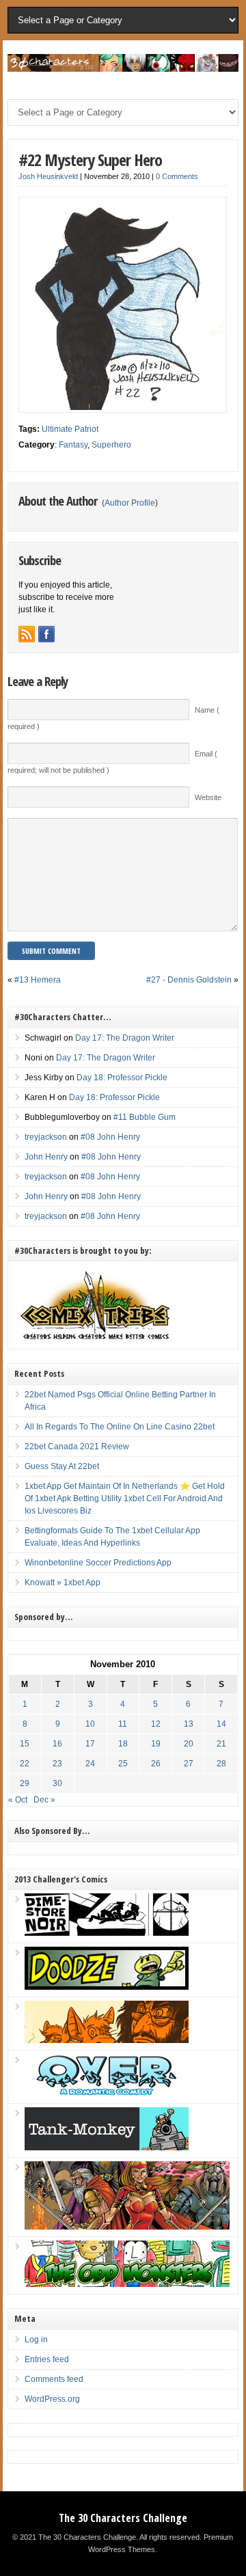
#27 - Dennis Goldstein (189, 980)
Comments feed (54, 2379)
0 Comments (177, 176)
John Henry (46, 1157)
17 (90, 1744)
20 (189, 1744)
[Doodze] (107, 1987)
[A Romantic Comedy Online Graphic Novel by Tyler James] (107, 2094)
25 (123, 1764)
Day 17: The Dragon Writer (125, 1038)
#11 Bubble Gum (145, 1117)
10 (90, 1724)
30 (57, 1783)
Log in (36, 2340)
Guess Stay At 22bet (62, 1466)
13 (189, 1724)
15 (25, 1744)
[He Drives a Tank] (107, 2148)
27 (189, 1764)
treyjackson (46, 1137)
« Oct (18, 1800)
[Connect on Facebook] (46, 634)
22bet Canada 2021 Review (77, 1447)
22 (25, 1764)
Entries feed (47, 2359)
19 (156, 1744)
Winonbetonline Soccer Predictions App (98, 1563)
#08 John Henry (110, 1137)
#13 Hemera (38, 980)
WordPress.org (52, 2399)
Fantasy (73, 445)
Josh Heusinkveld (48, 176)
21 (221, 1744)
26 (156, 1764)
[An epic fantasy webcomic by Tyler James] (127, 2227)
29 (25, 1783)
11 (123, 1724)
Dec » (44, 1800)
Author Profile (130, 503)
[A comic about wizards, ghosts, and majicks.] (107, 2040)
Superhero (111, 445)
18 (123, 1744)
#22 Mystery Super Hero (90, 160)
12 (156, 1724)
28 (221, 1764)
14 (221, 1724)
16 (57, 1744)
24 (90, 1764)
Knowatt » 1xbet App (63, 1582)
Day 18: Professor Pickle (122, 1078)
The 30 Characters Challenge (123, 2518)
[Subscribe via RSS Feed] (27, 634)
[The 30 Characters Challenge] (123, 69)
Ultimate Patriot (70, 429)
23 (57, 1764)
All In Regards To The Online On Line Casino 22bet (120, 1427)
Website (208, 797)
